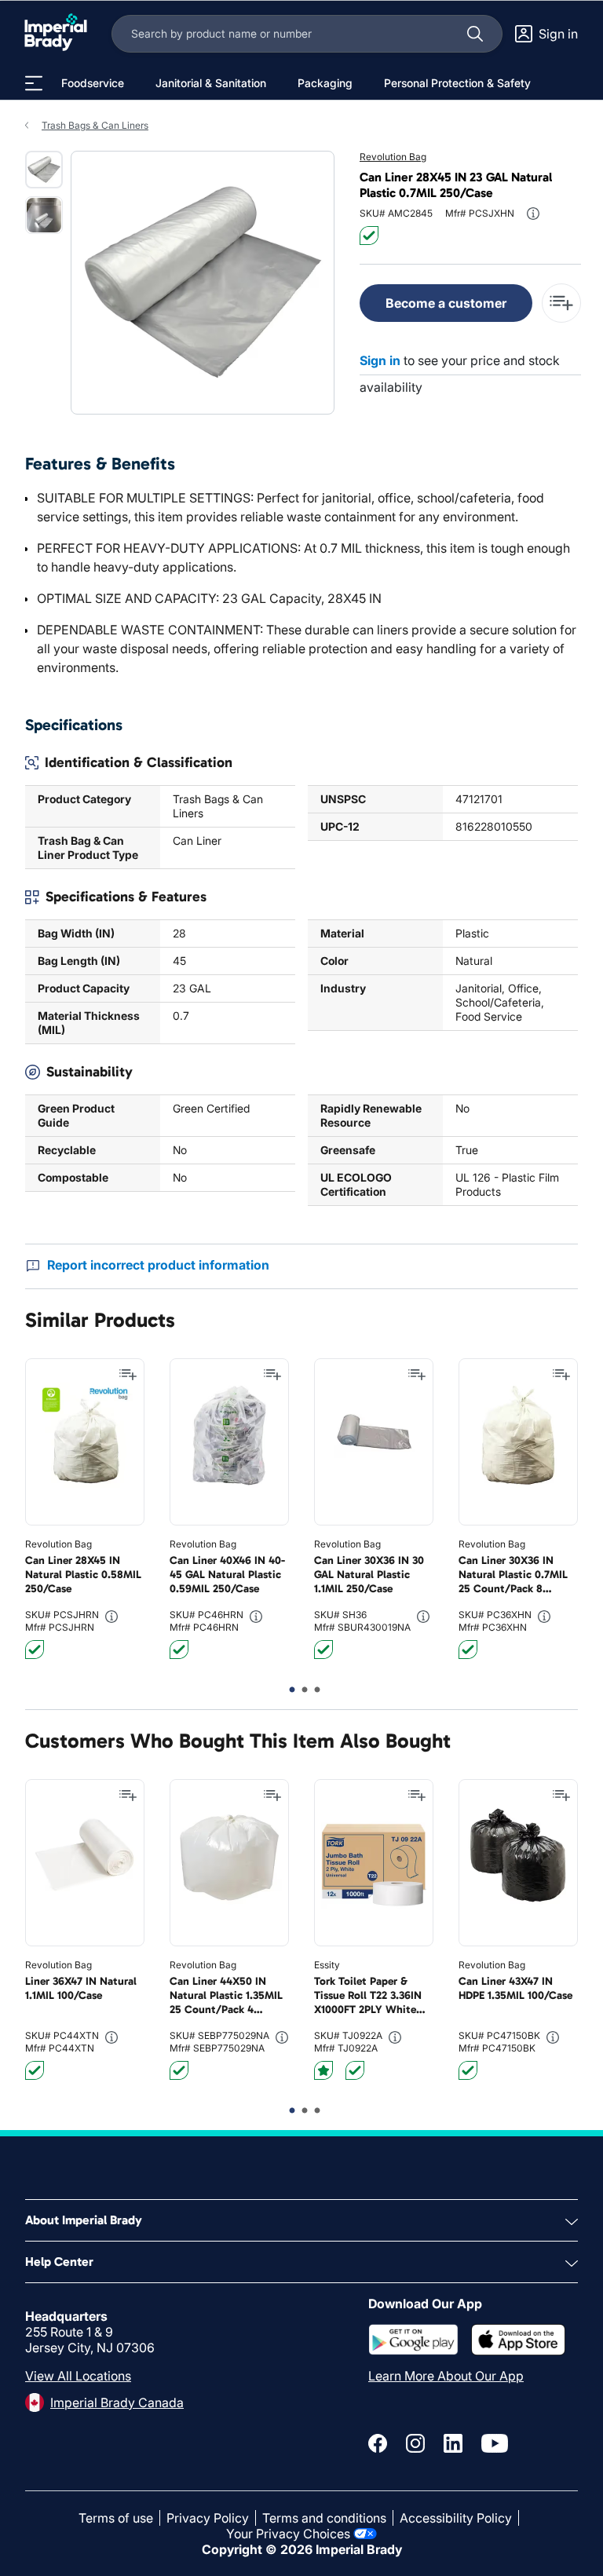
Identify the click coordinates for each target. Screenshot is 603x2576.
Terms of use (116, 2518)
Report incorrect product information (158, 1265)
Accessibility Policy (456, 2518)
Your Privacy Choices (288, 2534)
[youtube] (495, 2443)
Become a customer (446, 303)
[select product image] (44, 170)
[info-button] (533, 214)
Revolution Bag (393, 157)
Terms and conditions (324, 2518)
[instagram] (415, 2443)
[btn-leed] (323, 2070)
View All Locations (78, 2376)
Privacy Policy (208, 2518)
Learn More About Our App (446, 2376)
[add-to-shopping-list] (561, 303)
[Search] (475, 34)
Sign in (380, 360)
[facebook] (378, 2443)
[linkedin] (453, 2443)
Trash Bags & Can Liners (95, 125)
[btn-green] (369, 236)
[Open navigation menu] (34, 83)
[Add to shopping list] (128, 1375)
